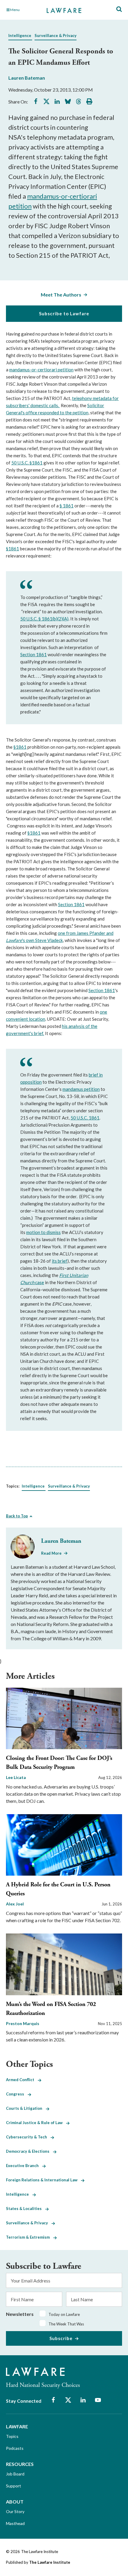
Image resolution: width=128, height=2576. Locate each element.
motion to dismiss (43, 1232)
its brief (60, 1261)
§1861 (13, 549)
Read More (51, 1553)
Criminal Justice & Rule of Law (36, 2123)
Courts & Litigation (26, 2108)
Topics (12, 2436)
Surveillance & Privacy (56, 35)
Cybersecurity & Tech (28, 2137)
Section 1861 (33, 654)
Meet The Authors (61, 295)
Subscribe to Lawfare (64, 313)
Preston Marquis (23, 2023)
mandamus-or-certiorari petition (41, 370)
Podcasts (15, 2448)
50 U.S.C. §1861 (27, 463)
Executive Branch (24, 2166)
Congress (17, 2094)
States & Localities (26, 2209)
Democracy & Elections (29, 2151)
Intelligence (20, 35)
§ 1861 (67, 506)
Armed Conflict (22, 2080)
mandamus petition (81, 1089)
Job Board (15, 2474)
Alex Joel (15, 1904)
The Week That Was (66, 2324)
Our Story (15, 2511)
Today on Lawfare (64, 2314)
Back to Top (17, 1516)
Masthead (15, 2523)
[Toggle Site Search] (119, 9)
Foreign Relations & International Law (43, 2180)
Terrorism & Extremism (30, 2237)
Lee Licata (16, 1777)
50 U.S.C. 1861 (85, 1118)
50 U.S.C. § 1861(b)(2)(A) (44, 619)
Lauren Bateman (27, 78)
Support (14, 2486)
